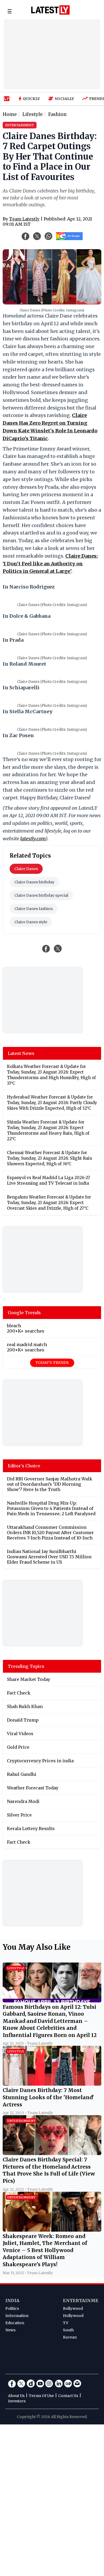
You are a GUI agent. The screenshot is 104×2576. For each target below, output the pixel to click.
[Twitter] (21, 2383)
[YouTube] (40, 2383)
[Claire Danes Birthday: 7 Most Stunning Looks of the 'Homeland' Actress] (52, 2084)
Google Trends (24, 1313)
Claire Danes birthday (34, 882)
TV (66, 2323)
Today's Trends (52, 1363)
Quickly (31, 99)
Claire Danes (26, 869)
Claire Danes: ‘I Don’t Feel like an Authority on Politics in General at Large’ (50, 564)
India (12, 2301)
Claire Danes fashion (34, 909)
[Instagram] (49, 2383)
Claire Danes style (31, 922)
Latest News (21, 1053)
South (68, 2330)
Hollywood (73, 2316)
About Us (16, 2396)
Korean (70, 2337)
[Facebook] (12, 2383)
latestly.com (33, 839)
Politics (12, 2308)
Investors (17, 2401)
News (10, 2330)
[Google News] (68, 2383)
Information (17, 2316)
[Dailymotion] (31, 2383)
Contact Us (68, 2396)
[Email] (77, 2383)
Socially (64, 99)
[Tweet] (58, 949)
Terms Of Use (41, 2396)
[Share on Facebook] (46, 949)
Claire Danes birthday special (41, 895)
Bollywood (73, 2308)
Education (15, 2323)
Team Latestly (24, 219)
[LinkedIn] (59, 2383)
